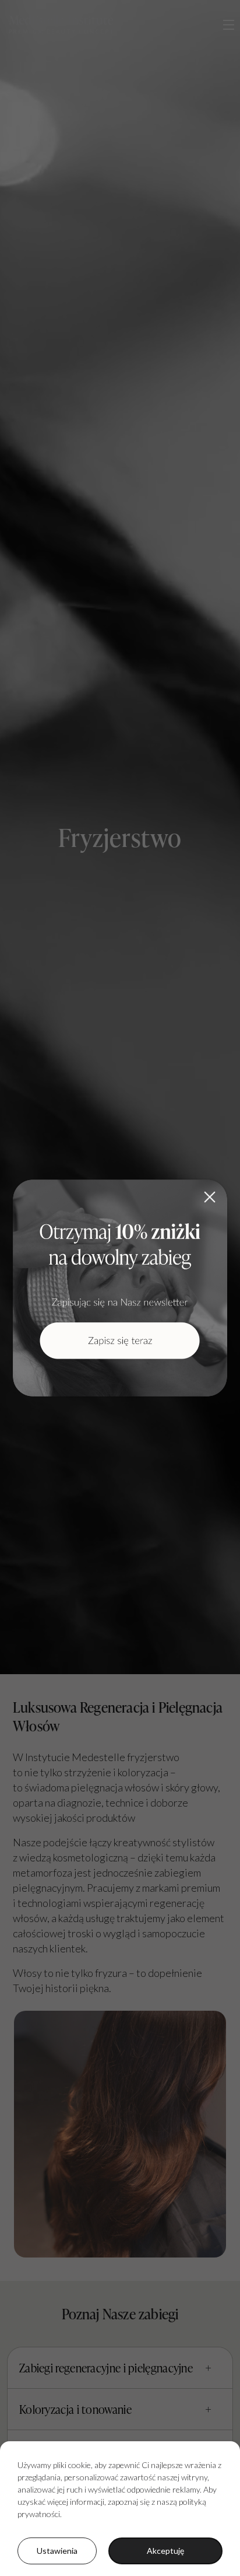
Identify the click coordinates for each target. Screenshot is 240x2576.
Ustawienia (57, 2551)
